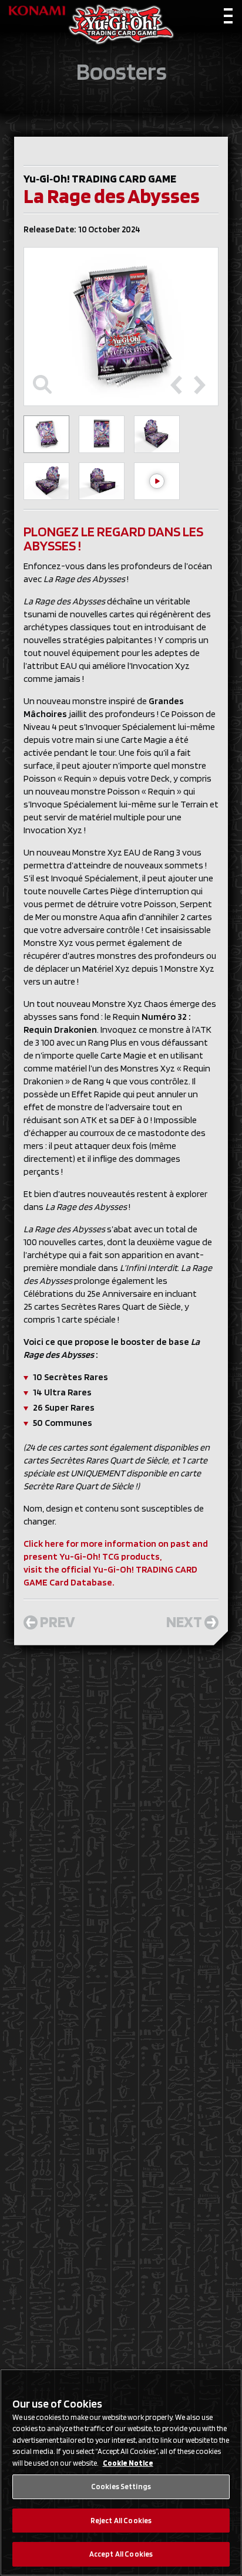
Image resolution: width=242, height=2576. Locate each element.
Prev (58, 1621)
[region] (121, 2472)
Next (184, 1621)
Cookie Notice (128, 2463)
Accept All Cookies (121, 2554)
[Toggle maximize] (42, 385)
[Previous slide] (176, 385)
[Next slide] (200, 385)
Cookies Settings (121, 2487)
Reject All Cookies (121, 2521)
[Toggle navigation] (228, 18)
